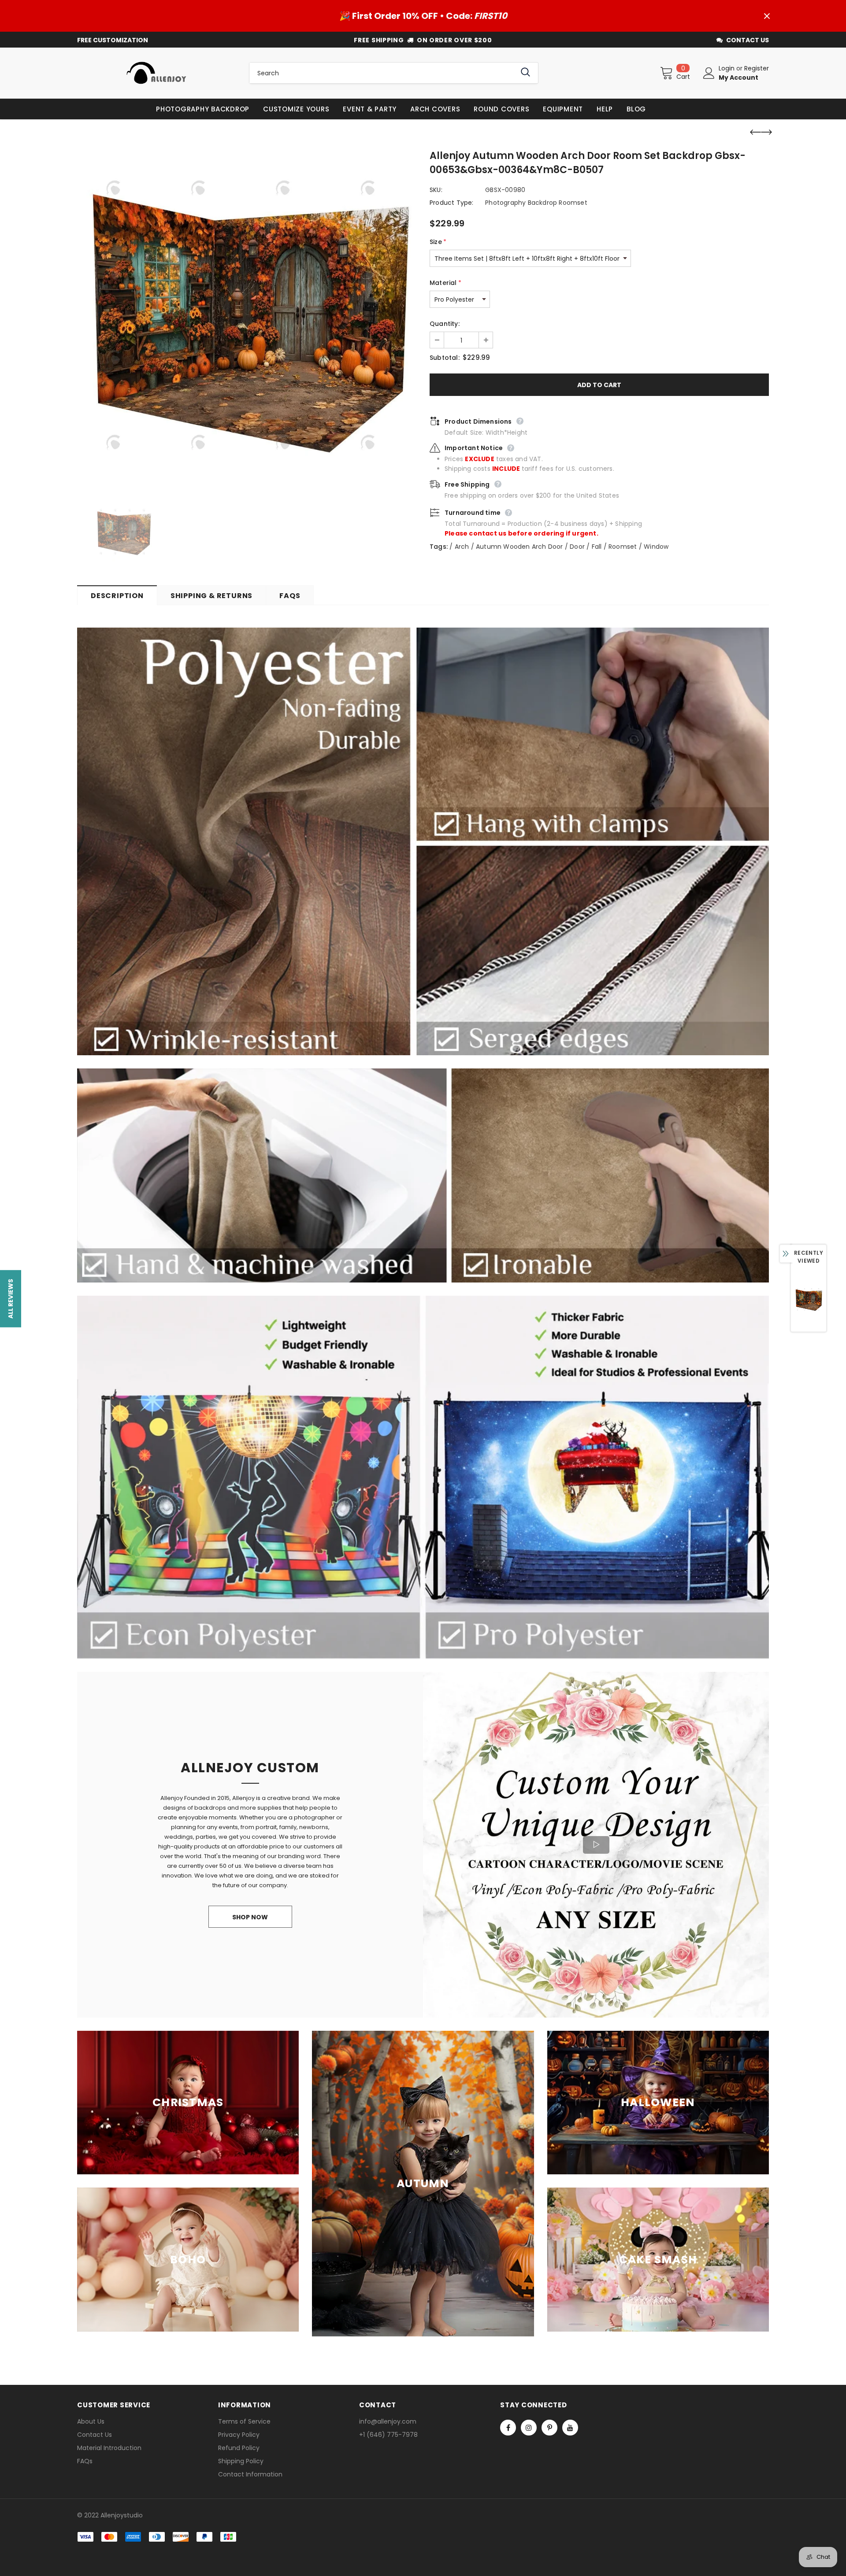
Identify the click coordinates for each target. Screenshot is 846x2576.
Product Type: (452, 203)
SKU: (436, 190)
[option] (247, 322)
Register (757, 68)
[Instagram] (529, 2428)
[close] (767, 16)
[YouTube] (570, 2428)
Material (445, 283)
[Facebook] (508, 2428)
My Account (738, 78)
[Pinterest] (549, 2428)
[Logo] (156, 73)
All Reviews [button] (11, 1298)
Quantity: (445, 324)
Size (438, 242)
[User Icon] (709, 73)
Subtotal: (445, 358)
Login (727, 68)
